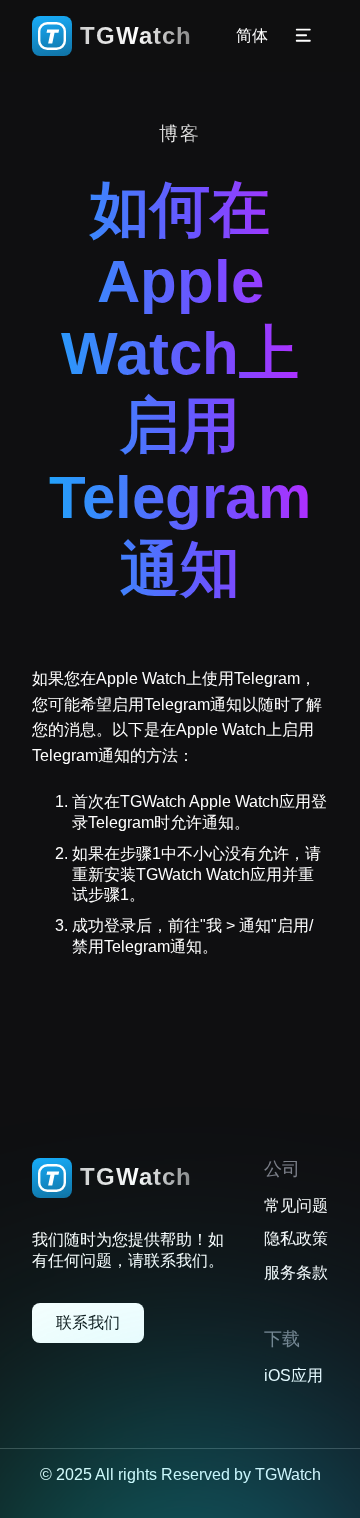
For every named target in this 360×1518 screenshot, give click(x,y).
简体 (252, 36)
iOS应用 (293, 1375)
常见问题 (296, 1205)
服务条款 (296, 1272)
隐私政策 (296, 1238)
